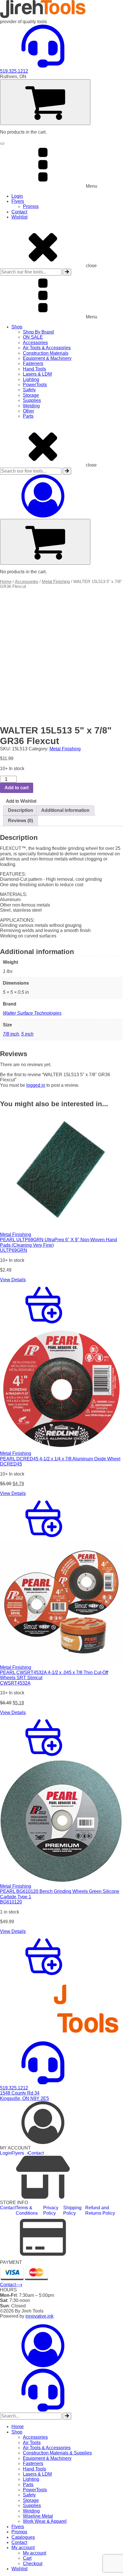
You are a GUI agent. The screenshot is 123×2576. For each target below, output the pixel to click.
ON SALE (33, 337)
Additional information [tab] (65, 810)
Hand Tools (34, 369)
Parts (28, 416)
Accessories (35, 343)
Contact (19, 212)
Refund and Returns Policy (100, 2210)
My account (23, 2548)
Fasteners (33, 363)
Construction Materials (46, 353)
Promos (31, 206)
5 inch (27, 1034)
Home (6, 582)
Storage (31, 395)
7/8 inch (11, 1034)
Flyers (18, 201)
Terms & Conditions (27, 2210)
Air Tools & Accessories (47, 348)
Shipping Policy (72, 2210)
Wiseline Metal (38, 2516)
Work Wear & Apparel (45, 2521)
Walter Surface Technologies (32, 1013)
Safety (29, 390)
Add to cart (17, 788)
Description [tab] (21, 810)
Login (17, 196)
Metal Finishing (56, 582)
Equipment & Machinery (47, 358)
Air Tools (32, 2443)
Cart (27, 2558)
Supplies (32, 400)
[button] (18, 801)
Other (28, 411)
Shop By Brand (38, 332)
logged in (36, 1085)
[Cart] (45, 102)
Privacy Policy (51, 2210)
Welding (31, 406)
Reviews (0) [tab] (20, 821)
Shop (17, 327)
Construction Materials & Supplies (57, 2453)
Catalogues (23, 2537)
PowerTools (35, 385)
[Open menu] (2, 144)
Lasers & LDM (37, 374)
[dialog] (61, 2448)
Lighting (31, 379)
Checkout (33, 2564)
